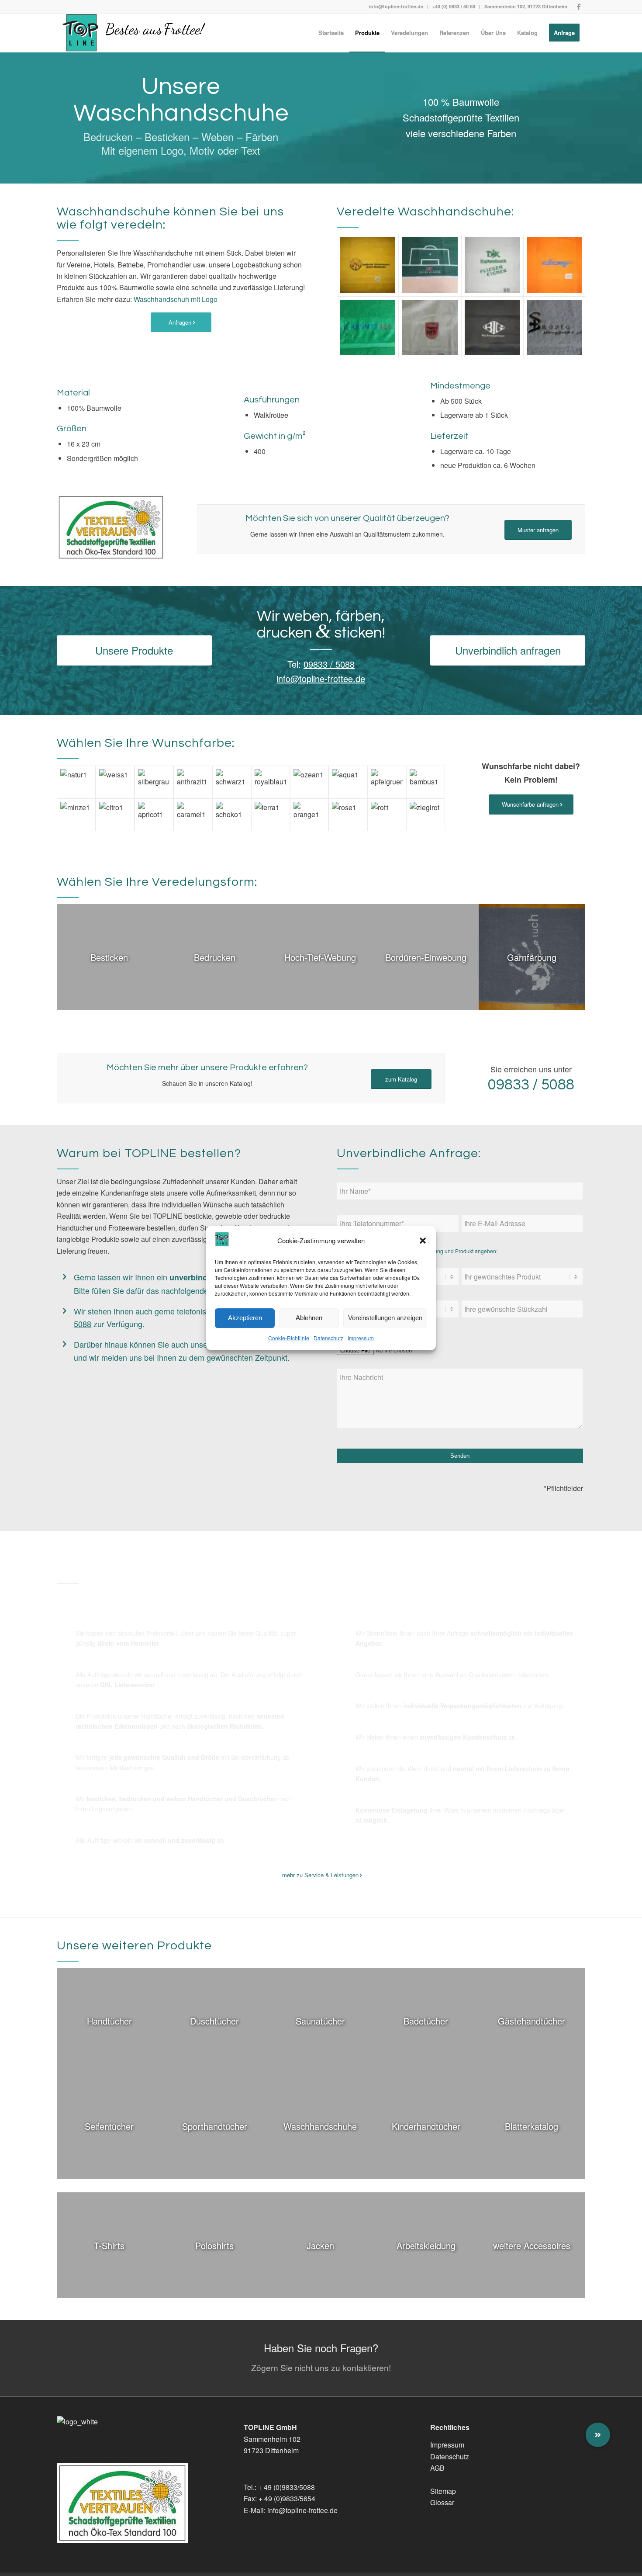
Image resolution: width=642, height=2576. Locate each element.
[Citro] (115, 815)
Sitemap (443, 2491)
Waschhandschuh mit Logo (176, 299)
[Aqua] (348, 782)
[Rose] (348, 815)
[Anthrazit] (193, 782)
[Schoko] (232, 815)
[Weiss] (115, 782)
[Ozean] (309, 782)
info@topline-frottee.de (396, 6)
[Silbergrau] (154, 782)
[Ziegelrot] (426, 815)
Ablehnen (309, 1318)
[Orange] (309, 815)
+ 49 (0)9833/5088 (286, 2487)
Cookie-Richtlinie (289, 1338)
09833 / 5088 (329, 664)
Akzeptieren (245, 1318)
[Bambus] (426, 782)
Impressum (361, 1338)
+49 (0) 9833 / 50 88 (454, 6)
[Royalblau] (271, 782)
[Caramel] (193, 815)
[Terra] (271, 815)
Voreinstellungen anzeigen (385, 1318)
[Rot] (387, 815)
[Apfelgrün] (387, 782)
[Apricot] (154, 815)
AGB (437, 2468)
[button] (423, 1241)
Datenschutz (328, 1338)
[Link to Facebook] (579, 7)
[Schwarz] (232, 782)
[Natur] (76, 782)
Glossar (442, 2502)
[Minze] (76, 815)
